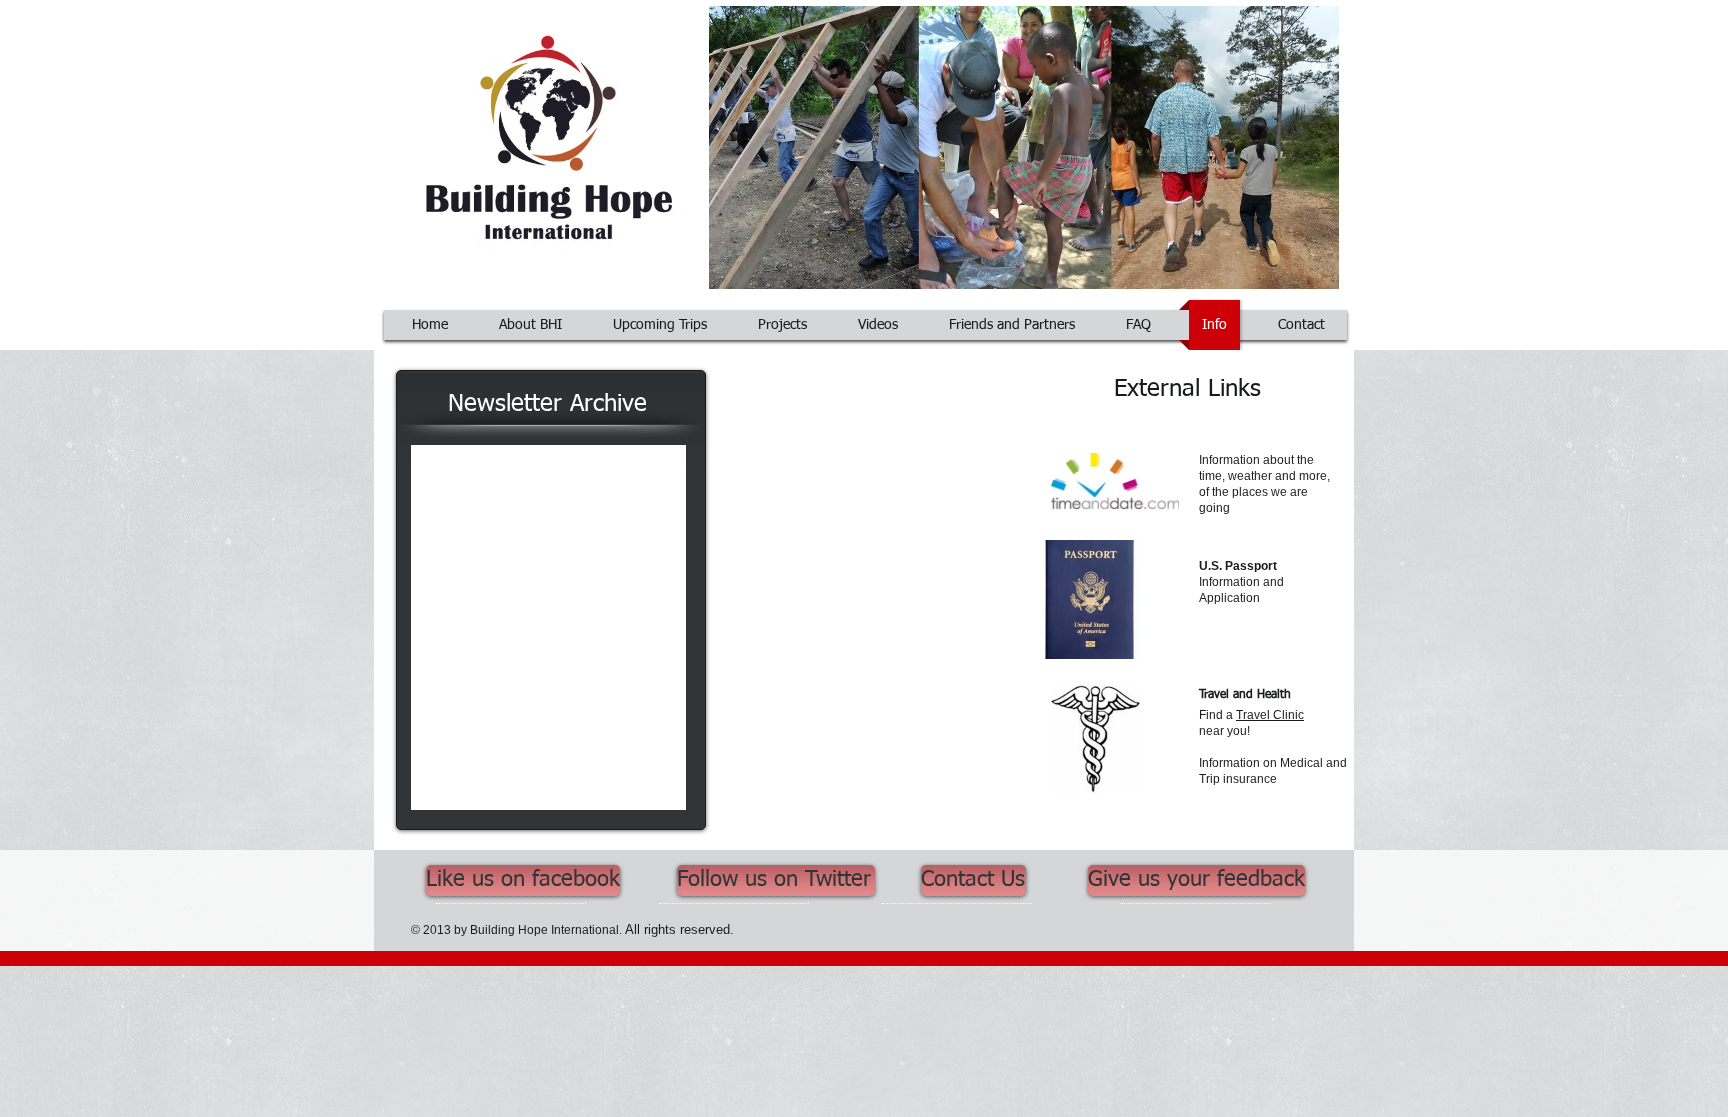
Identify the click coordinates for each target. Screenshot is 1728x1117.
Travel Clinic (1270, 715)
